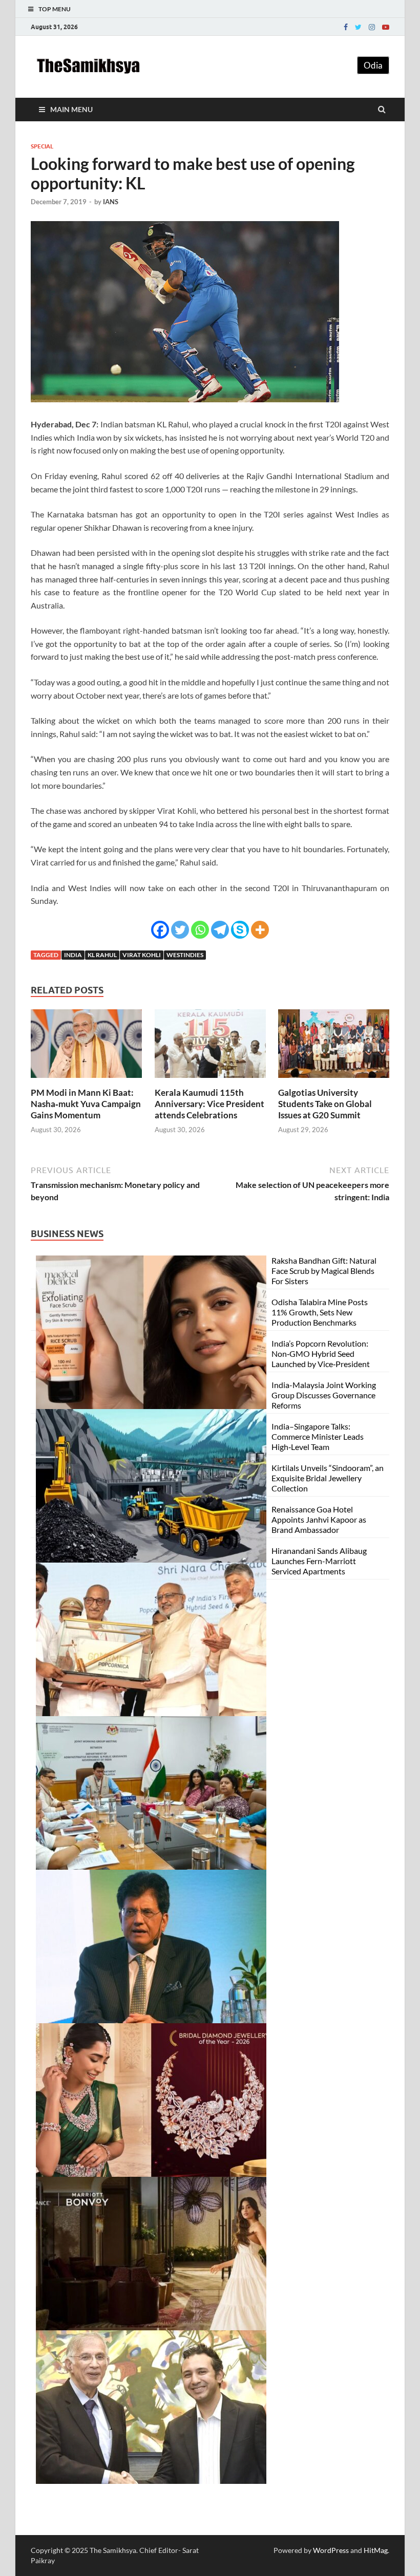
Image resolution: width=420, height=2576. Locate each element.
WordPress (331, 2550)
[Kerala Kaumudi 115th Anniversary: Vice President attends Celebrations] (210, 1081)
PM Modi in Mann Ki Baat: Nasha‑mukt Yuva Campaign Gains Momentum (86, 1104)
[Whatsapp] (200, 930)
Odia (373, 65)
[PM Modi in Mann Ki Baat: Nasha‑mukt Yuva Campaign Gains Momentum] (86, 1081)
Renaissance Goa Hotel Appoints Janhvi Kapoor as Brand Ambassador (319, 1519)
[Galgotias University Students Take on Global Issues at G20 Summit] (334, 1081)
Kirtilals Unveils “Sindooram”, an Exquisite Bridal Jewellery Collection (328, 1478)
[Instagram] (372, 27)
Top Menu (55, 9)
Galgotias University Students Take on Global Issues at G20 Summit (325, 1104)
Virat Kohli (142, 955)
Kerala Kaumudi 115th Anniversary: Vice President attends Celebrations (209, 1104)
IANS (111, 202)
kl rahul (102, 955)
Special (42, 146)
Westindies (185, 955)
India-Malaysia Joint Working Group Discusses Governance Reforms (324, 1395)
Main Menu (71, 109)
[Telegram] (220, 930)
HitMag (376, 2550)
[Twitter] (358, 27)
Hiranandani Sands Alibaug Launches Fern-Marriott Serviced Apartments (319, 1561)
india (73, 955)
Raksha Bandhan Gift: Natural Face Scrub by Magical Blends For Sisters (324, 1271)
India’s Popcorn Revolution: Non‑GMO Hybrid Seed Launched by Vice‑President (321, 1354)
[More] (260, 930)
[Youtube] (386, 27)
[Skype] (240, 930)
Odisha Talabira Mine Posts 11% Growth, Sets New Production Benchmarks (320, 1312)
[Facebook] (346, 27)
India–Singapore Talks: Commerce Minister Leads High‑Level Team (318, 1436)
